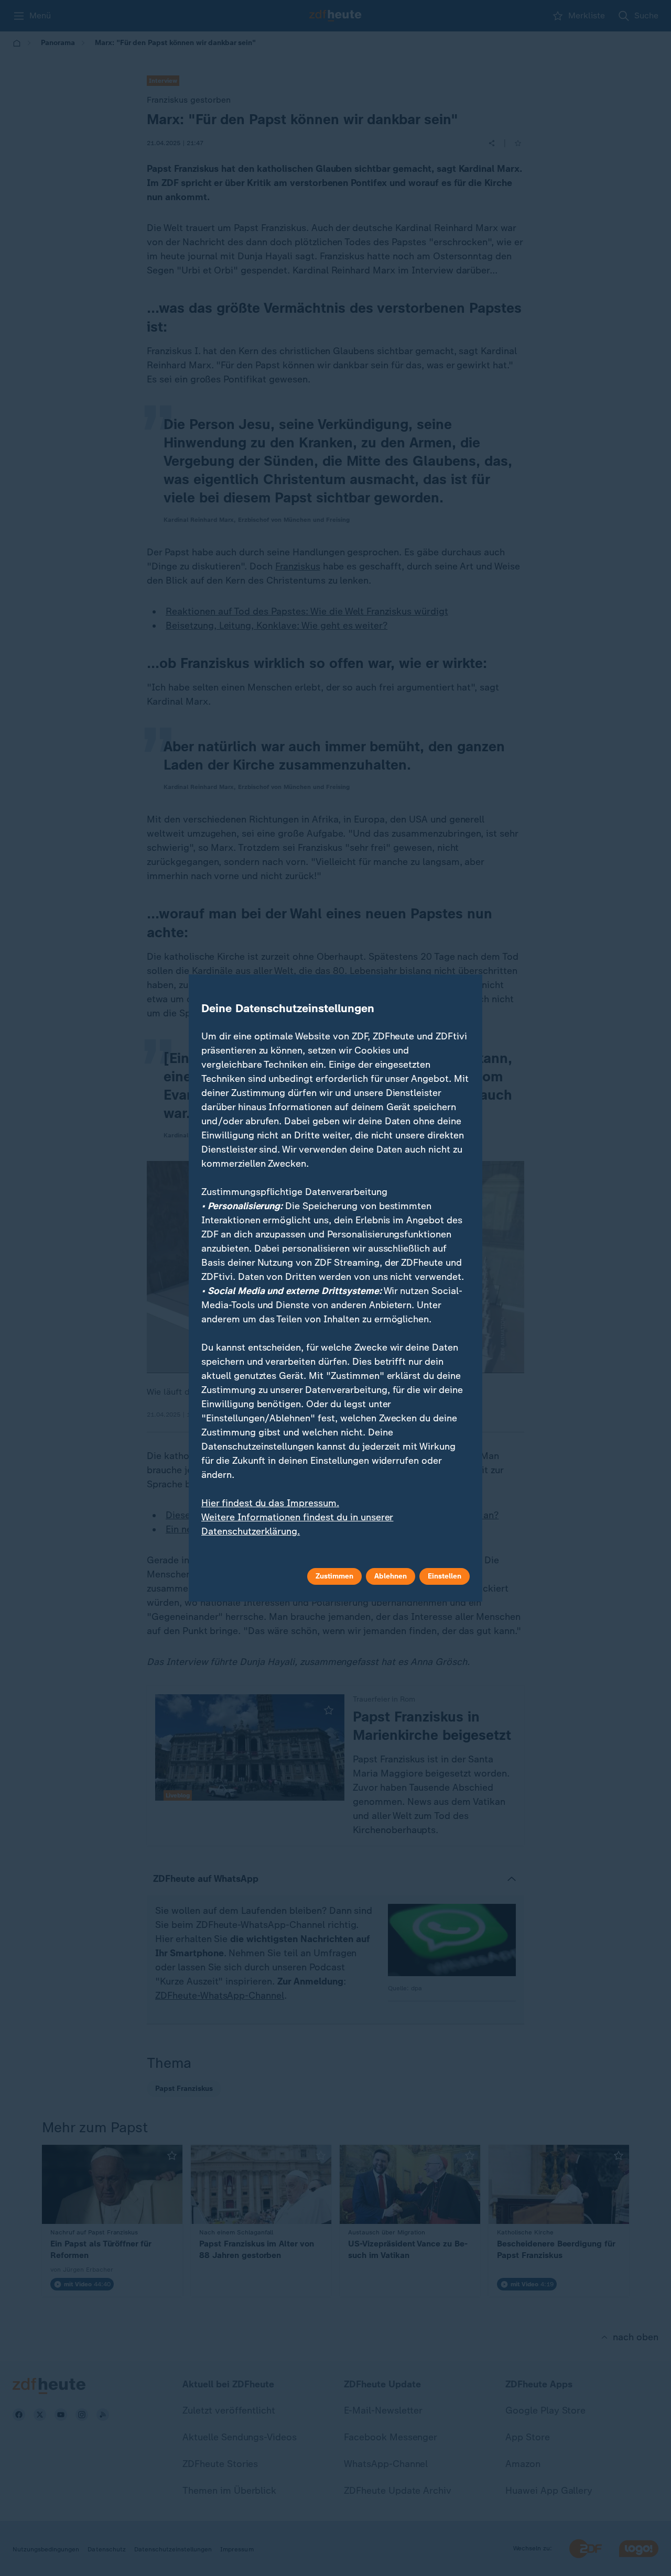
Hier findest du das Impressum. (270, 1503)
